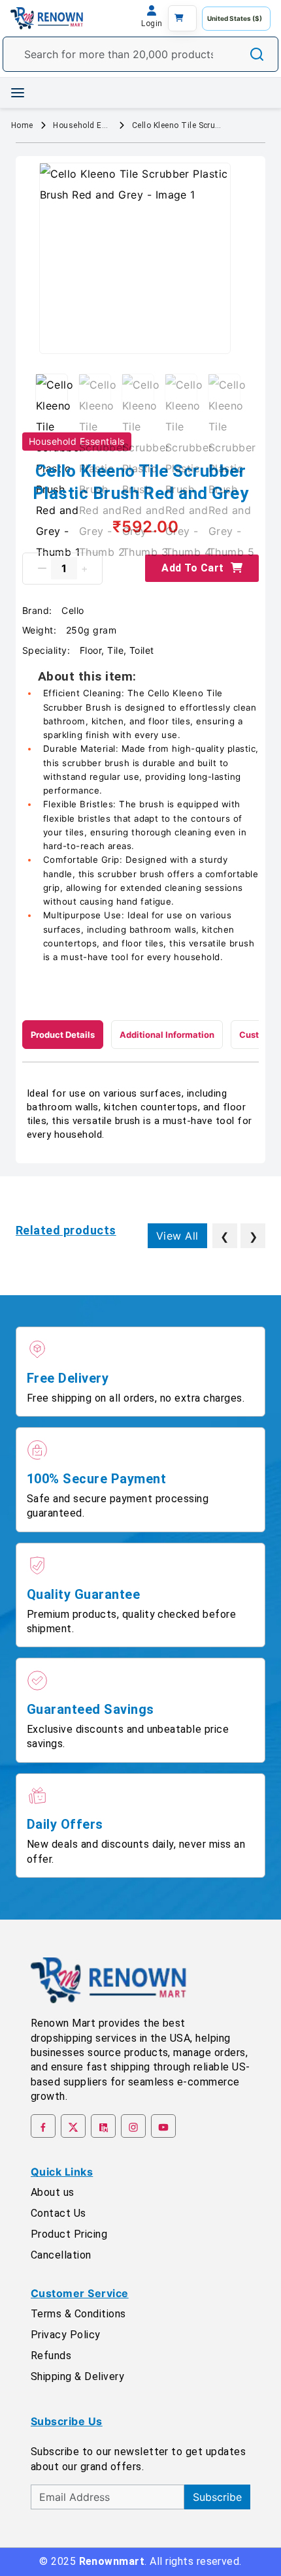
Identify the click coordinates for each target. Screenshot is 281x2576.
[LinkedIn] (103, 2126)
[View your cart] (182, 18)
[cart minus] (42, 568)
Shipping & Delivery (77, 2376)
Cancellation (61, 2255)
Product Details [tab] (63, 1035)
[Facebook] (43, 2126)
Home (22, 125)
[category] (18, 93)
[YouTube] (163, 2126)
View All (177, 1236)
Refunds (51, 2356)
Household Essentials (84, 125)
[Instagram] (133, 2126)
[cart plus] (85, 568)
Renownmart (112, 2561)
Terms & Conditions (78, 2314)
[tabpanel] (140, 1114)
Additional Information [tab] (167, 1035)
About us (53, 2192)
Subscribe (217, 2497)
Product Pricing (69, 2234)
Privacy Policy (66, 2335)
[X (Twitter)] (73, 2126)
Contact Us (58, 2213)
